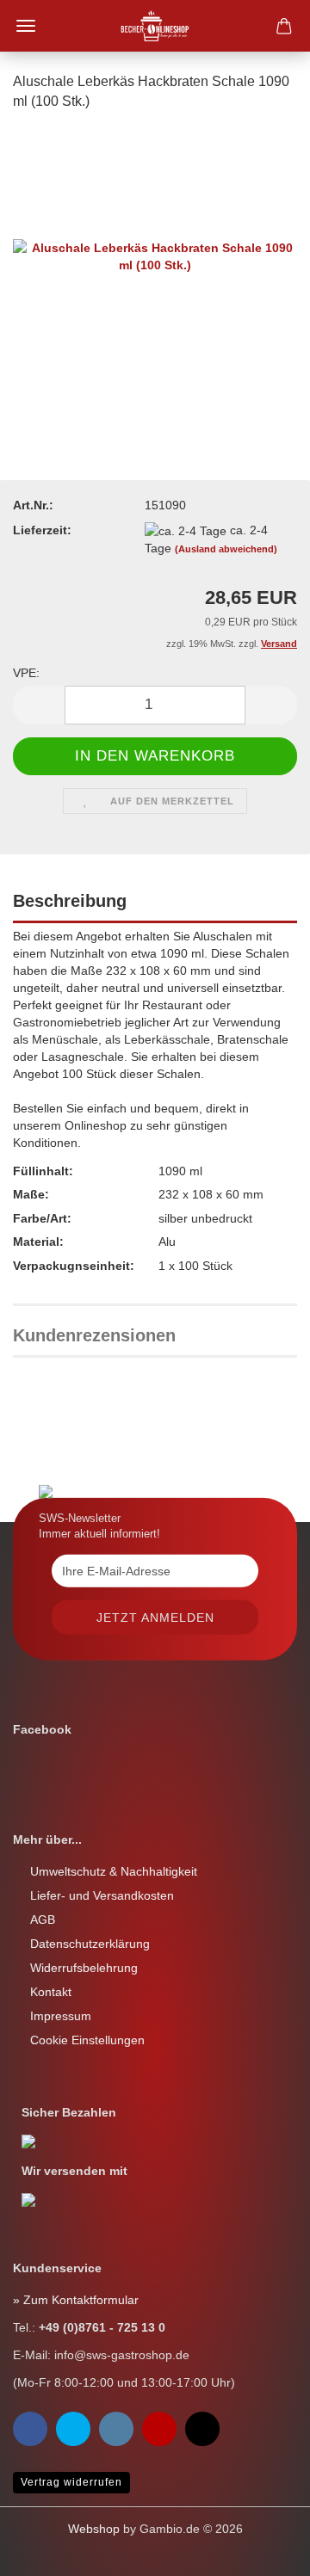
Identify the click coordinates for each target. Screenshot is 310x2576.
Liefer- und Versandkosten (102, 1895)
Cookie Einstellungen (87, 2040)
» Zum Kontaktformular (76, 2300)
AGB (43, 1920)
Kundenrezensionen (94, 1335)
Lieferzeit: (42, 530)
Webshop (94, 2529)
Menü (26, 26)
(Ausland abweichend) (226, 549)
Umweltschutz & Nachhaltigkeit (114, 1871)
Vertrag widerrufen (71, 2482)
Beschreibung (70, 901)
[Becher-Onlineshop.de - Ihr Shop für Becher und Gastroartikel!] (155, 26)
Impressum (61, 2016)
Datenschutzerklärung (90, 1944)
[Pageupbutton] (47, 2550)
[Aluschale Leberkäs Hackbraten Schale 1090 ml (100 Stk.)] (155, 255)
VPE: (26, 673)
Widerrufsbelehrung (84, 1968)
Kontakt (51, 1992)
